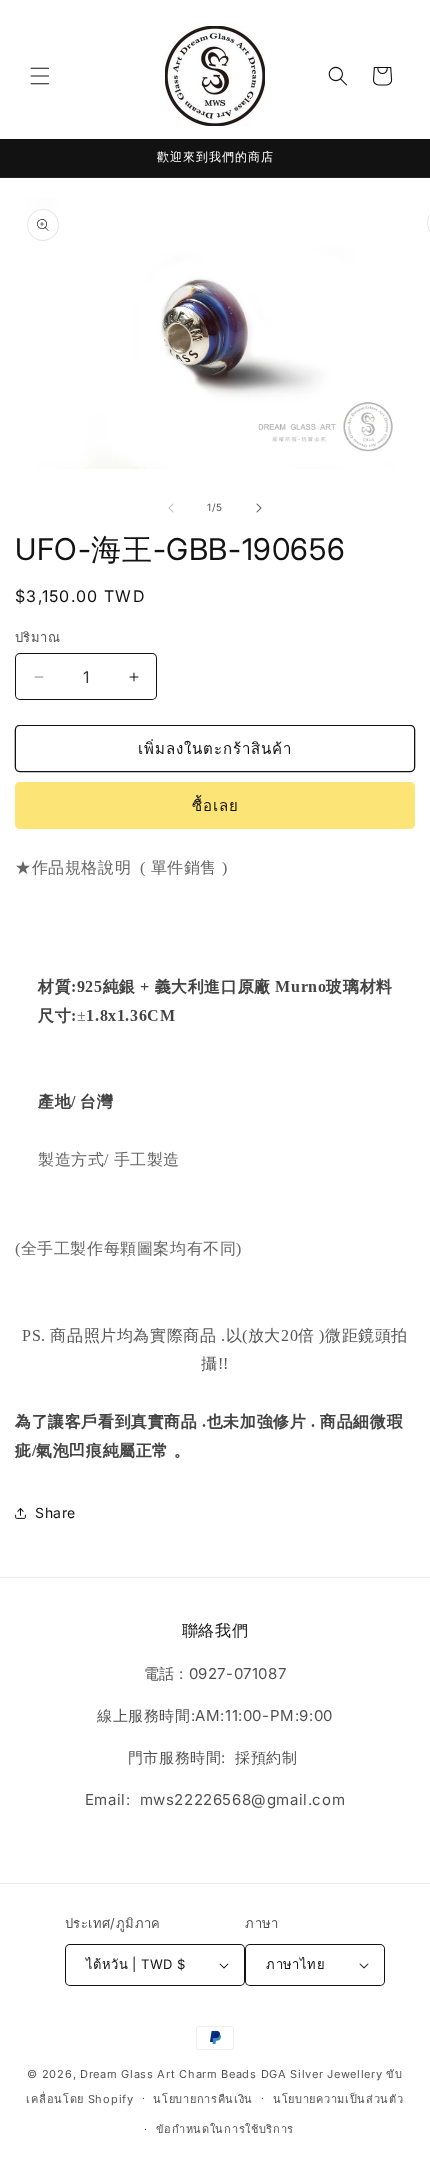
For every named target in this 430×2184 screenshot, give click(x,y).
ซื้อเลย (215, 805)
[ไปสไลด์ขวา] (259, 508)
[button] (40, 76)
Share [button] (55, 1512)
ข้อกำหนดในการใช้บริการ (225, 2129)
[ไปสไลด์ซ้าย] (171, 508)
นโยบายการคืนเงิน (203, 2099)
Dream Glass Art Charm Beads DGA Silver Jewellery (231, 2074)
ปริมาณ (37, 637)
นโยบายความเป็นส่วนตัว (338, 2099)
